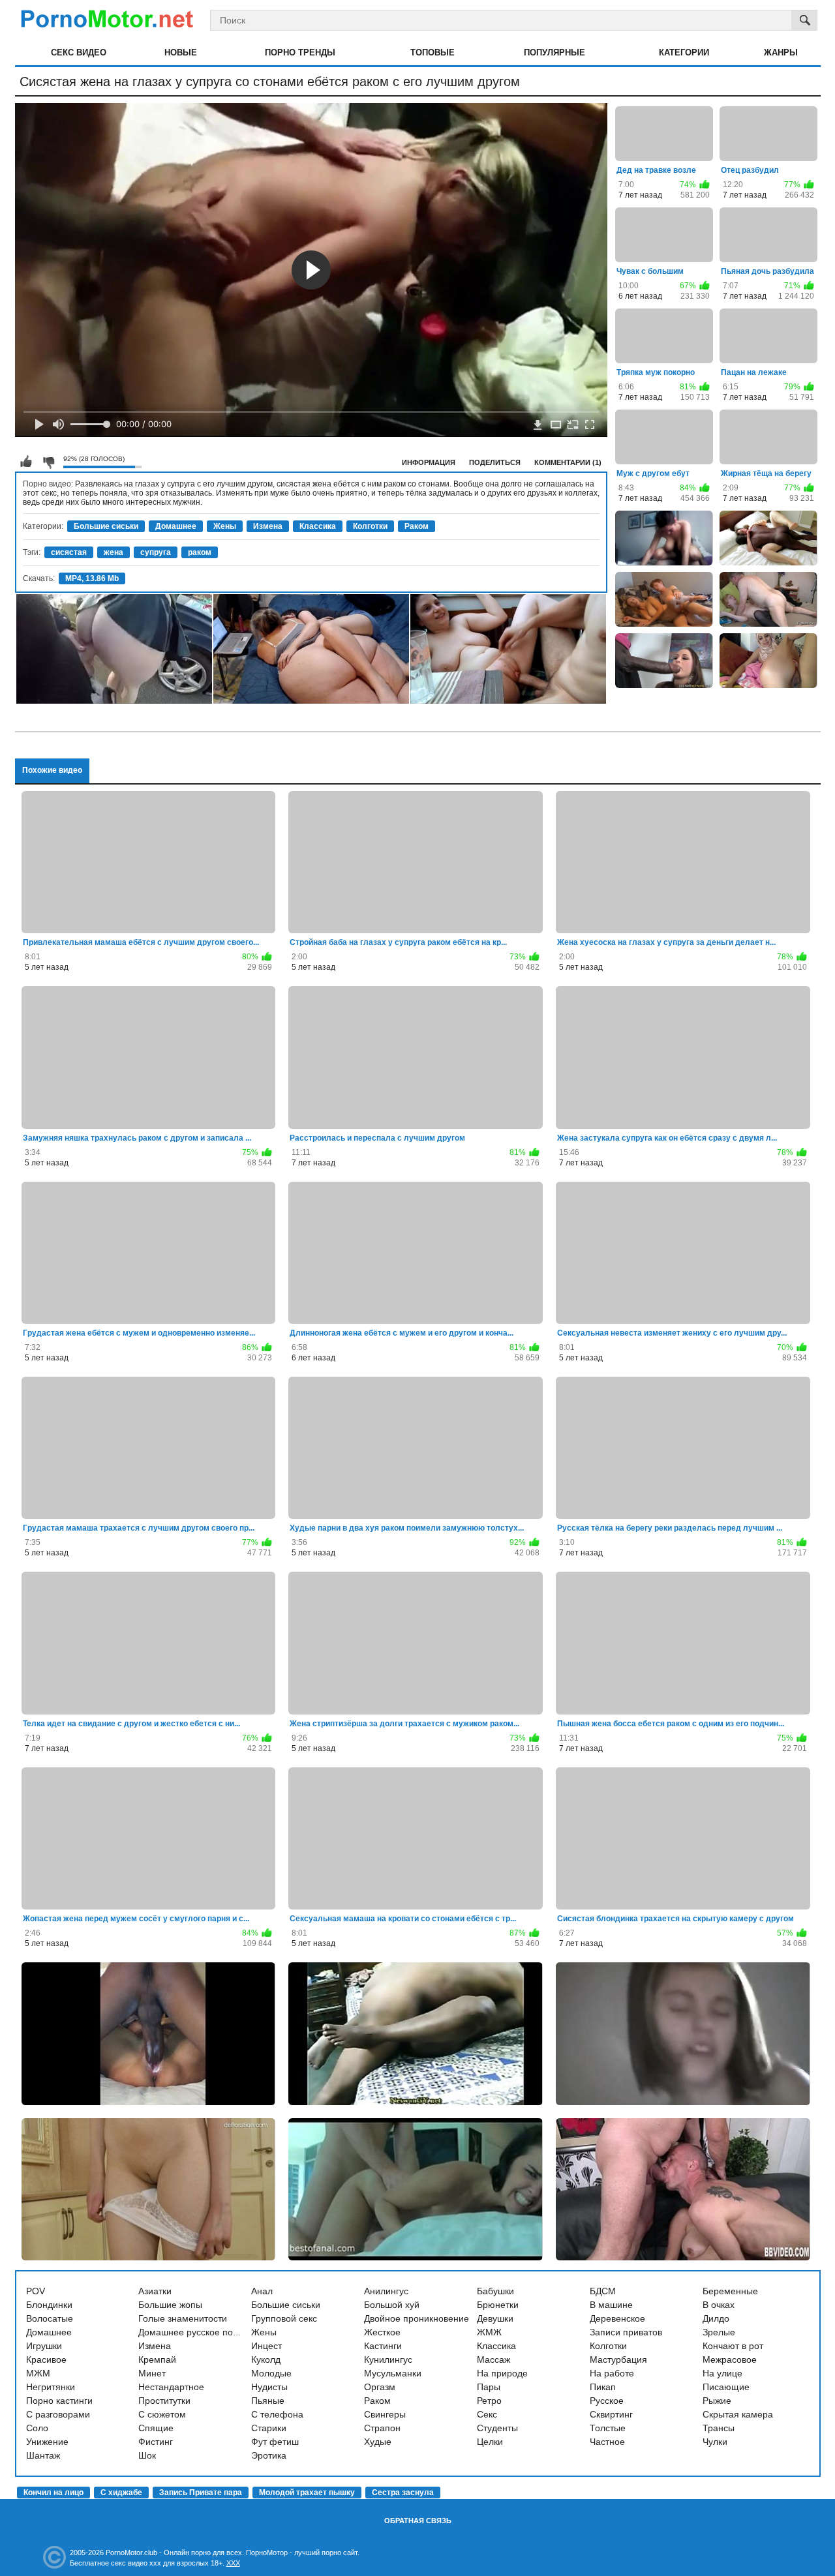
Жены (225, 526)
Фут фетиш (275, 2442)
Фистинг (156, 2442)
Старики (269, 2428)
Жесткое (382, 2332)
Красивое (46, 2359)
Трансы (719, 2428)
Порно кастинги (59, 2401)
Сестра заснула (403, 2493)
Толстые (608, 2428)
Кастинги (383, 2346)
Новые (181, 52)
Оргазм (380, 2387)
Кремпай (157, 2359)
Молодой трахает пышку (307, 2493)
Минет (152, 2373)
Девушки (495, 2318)
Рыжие (717, 2401)
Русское (607, 2401)
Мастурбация (618, 2359)
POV (36, 2291)
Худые (378, 2442)
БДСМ (603, 2291)
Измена (268, 526)
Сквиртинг (611, 2414)
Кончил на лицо (53, 2493)
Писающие (726, 2387)
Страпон (382, 2428)
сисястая (69, 552)
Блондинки (49, 2305)
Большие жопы (170, 2305)
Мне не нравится (48, 462)
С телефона (277, 2414)
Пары (489, 2387)
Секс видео (79, 52)
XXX (233, 2563)
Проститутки (164, 2401)
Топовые (433, 52)
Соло (37, 2428)
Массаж (493, 2359)
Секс (487, 2414)
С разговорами (58, 2414)
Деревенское (617, 2318)
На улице (722, 2373)
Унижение (47, 2442)
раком (200, 552)
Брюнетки (498, 2305)
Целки (490, 2442)
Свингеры (385, 2414)
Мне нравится (26, 462)
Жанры (781, 52)
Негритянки (51, 2387)
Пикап (603, 2387)
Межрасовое (730, 2359)
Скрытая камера (738, 2414)
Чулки (715, 2442)
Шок (147, 2455)
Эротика (269, 2455)
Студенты (497, 2428)
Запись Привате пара (201, 2493)
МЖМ (38, 2373)
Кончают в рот (733, 2346)
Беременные (730, 2291)
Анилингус (386, 2291)
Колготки (370, 526)
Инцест (266, 2346)
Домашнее (176, 526)
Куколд (266, 2359)
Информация (429, 462)
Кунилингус (388, 2359)
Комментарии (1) (568, 462)
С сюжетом (162, 2414)
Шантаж (43, 2455)
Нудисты (269, 2387)
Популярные (554, 52)
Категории (684, 52)
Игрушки (44, 2346)
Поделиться (495, 462)
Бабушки (495, 2291)
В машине (611, 2305)
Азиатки (155, 2291)
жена (114, 552)
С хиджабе (121, 2493)
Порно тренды (300, 52)
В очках (719, 2305)
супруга (156, 552)
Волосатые (50, 2318)
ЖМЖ (489, 2332)
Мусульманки (393, 2373)
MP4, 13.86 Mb (92, 578)
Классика (318, 526)
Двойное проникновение (417, 2318)
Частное (607, 2442)
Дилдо (716, 2318)
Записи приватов (626, 2332)
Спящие (156, 2428)
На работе (612, 2373)
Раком (417, 526)
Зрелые (719, 2332)
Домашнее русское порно (193, 2332)
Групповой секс (284, 2318)
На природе (502, 2373)
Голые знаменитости (183, 2318)
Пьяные (268, 2401)
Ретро (489, 2401)
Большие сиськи (106, 526)
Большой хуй (392, 2305)
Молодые (271, 2373)
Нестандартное (171, 2387)
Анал (262, 2291)
